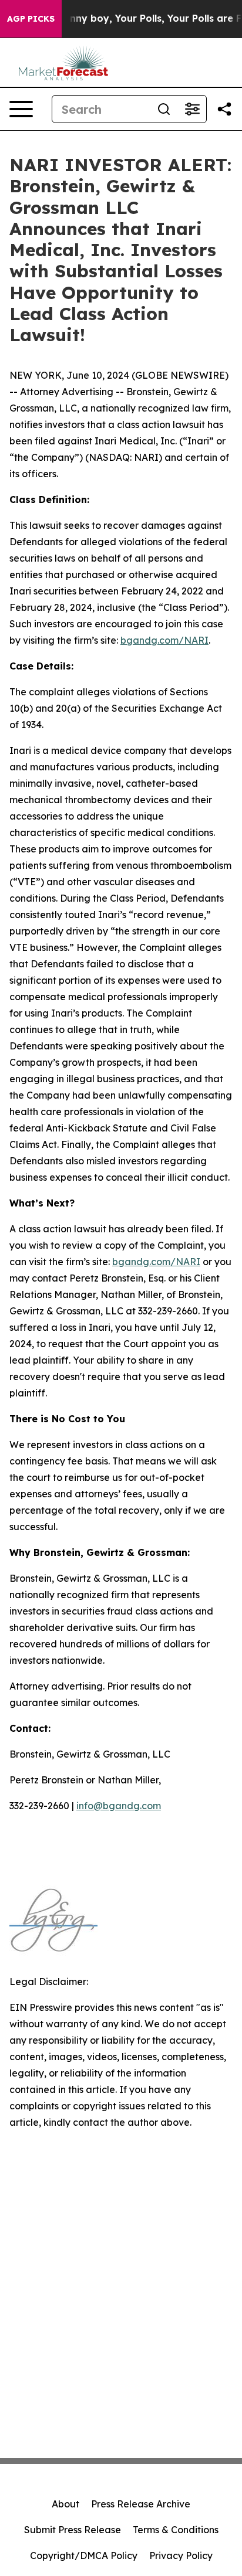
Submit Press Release (73, 2530)
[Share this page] (224, 109)
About (65, 2504)
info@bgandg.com (119, 1806)
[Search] (164, 109)
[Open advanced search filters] (192, 109)
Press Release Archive (141, 2504)
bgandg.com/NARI (164, 640)
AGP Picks (31, 19)
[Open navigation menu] (21, 109)
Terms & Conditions (176, 2530)
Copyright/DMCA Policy (84, 2555)
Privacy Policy (181, 2555)
